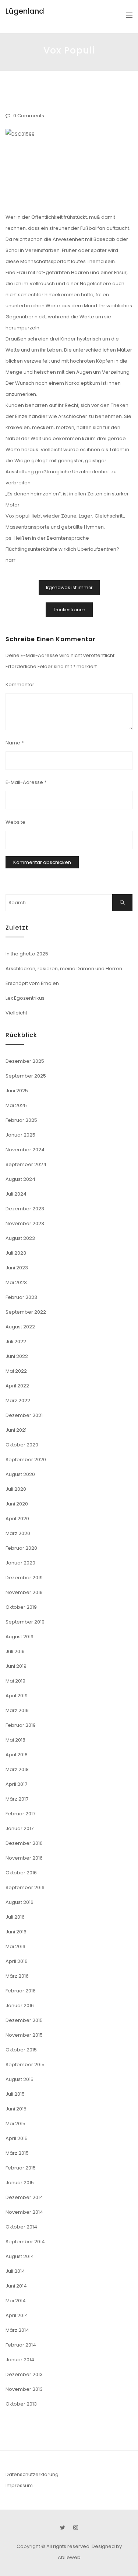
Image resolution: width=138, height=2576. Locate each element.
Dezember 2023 (25, 1209)
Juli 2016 (15, 1917)
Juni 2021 (16, 1430)
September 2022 (26, 1312)
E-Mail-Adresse (26, 782)
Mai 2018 (15, 1740)
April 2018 (17, 1755)
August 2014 (20, 2256)
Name (15, 743)
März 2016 (17, 1976)
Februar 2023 (21, 1297)
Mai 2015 (15, 2124)
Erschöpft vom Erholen (32, 983)
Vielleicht (16, 1013)
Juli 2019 (15, 1651)
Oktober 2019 (21, 1607)
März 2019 (17, 1710)
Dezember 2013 (24, 2374)
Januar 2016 (20, 2006)
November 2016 (24, 1858)
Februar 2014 (21, 2345)
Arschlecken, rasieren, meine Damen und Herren (64, 969)
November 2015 (24, 2035)
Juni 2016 (16, 1932)
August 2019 (20, 1637)
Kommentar (20, 684)
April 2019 (17, 1696)
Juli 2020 (16, 1489)
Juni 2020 (17, 1504)
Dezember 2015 (24, 2020)
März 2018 (17, 1769)
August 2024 (20, 1179)
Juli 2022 (16, 1341)
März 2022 (18, 1401)
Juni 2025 (17, 1091)
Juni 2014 (16, 2286)
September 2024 (26, 1164)
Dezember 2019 (24, 1578)
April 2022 (17, 1386)
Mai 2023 (16, 1282)
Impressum (19, 2485)
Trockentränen (69, 610)
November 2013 (24, 2389)
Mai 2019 (15, 1681)
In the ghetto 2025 (27, 954)
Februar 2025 (21, 1120)
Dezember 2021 (24, 1415)
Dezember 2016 (24, 1843)
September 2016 (25, 1887)
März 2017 (17, 1799)
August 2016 (20, 1902)
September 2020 (26, 1460)
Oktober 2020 (22, 1445)
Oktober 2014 (21, 2227)
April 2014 (17, 2315)
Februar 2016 (21, 1991)
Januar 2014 (20, 2360)
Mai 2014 (16, 2301)
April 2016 (17, 1961)
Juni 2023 (17, 1268)
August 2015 (20, 2079)
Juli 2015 (15, 2094)
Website (15, 822)
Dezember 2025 (25, 1061)
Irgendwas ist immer (69, 587)
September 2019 (25, 1622)
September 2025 (26, 1076)
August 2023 (20, 1238)
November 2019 (24, 1592)
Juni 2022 (17, 1356)
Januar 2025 (20, 1135)
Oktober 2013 (21, 2404)
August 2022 (20, 1327)
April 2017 (16, 1784)
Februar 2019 (21, 1725)
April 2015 (17, 2138)
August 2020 (20, 1474)
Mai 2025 (16, 1105)
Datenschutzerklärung (32, 2474)
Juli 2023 (16, 1253)
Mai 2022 (16, 1371)
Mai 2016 (15, 1946)
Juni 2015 (16, 2109)
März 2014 (17, 2330)
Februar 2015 (21, 2168)
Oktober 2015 (21, 2050)
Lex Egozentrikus (25, 998)
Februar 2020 (21, 1548)
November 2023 (25, 1223)
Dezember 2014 (24, 2197)
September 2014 (25, 2242)
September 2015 (25, 2065)
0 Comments (29, 116)
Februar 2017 (20, 1814)
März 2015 (17, 2153)
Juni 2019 (16, 1666)
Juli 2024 (16, 1194)
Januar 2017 (20, 1828)
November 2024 (25, 1150)
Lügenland (25, 11)
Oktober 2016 (21, 1873)
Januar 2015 (20, 2183)
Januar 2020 (20, 1563)
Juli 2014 (15, 2271)
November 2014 (24, 2212)
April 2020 (17, 1519)
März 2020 (18, 1533)
